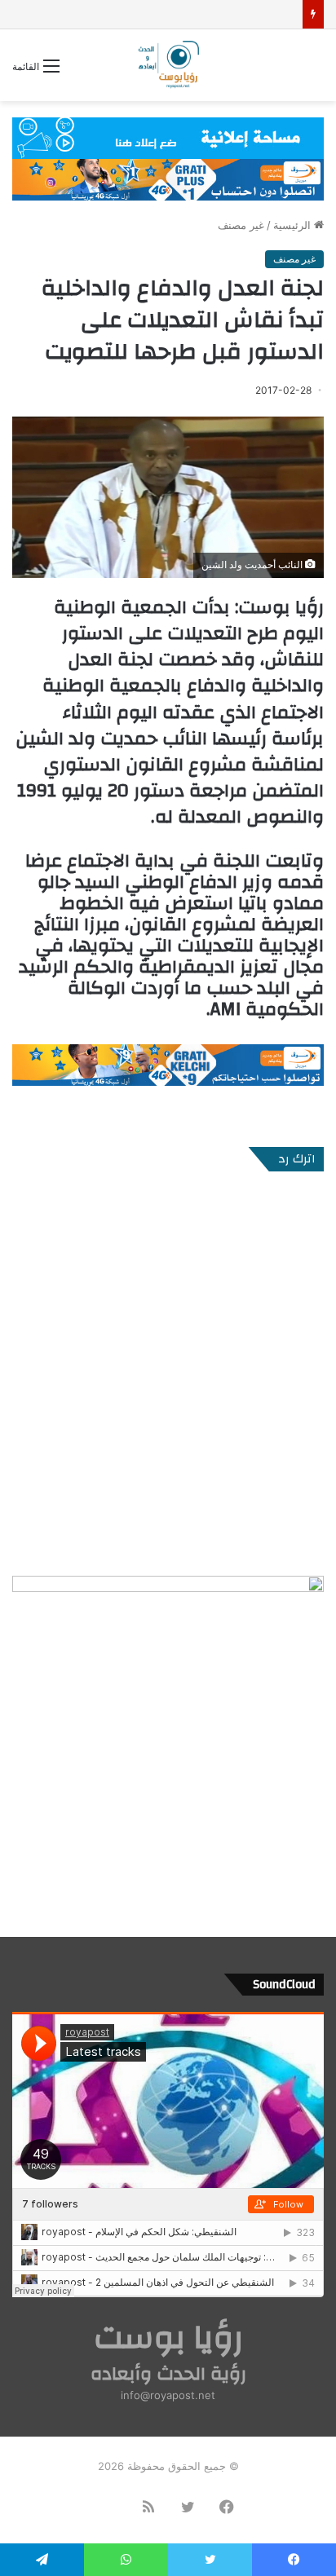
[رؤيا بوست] (168, 65)
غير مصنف (241, 225)
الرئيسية (294, 225)
